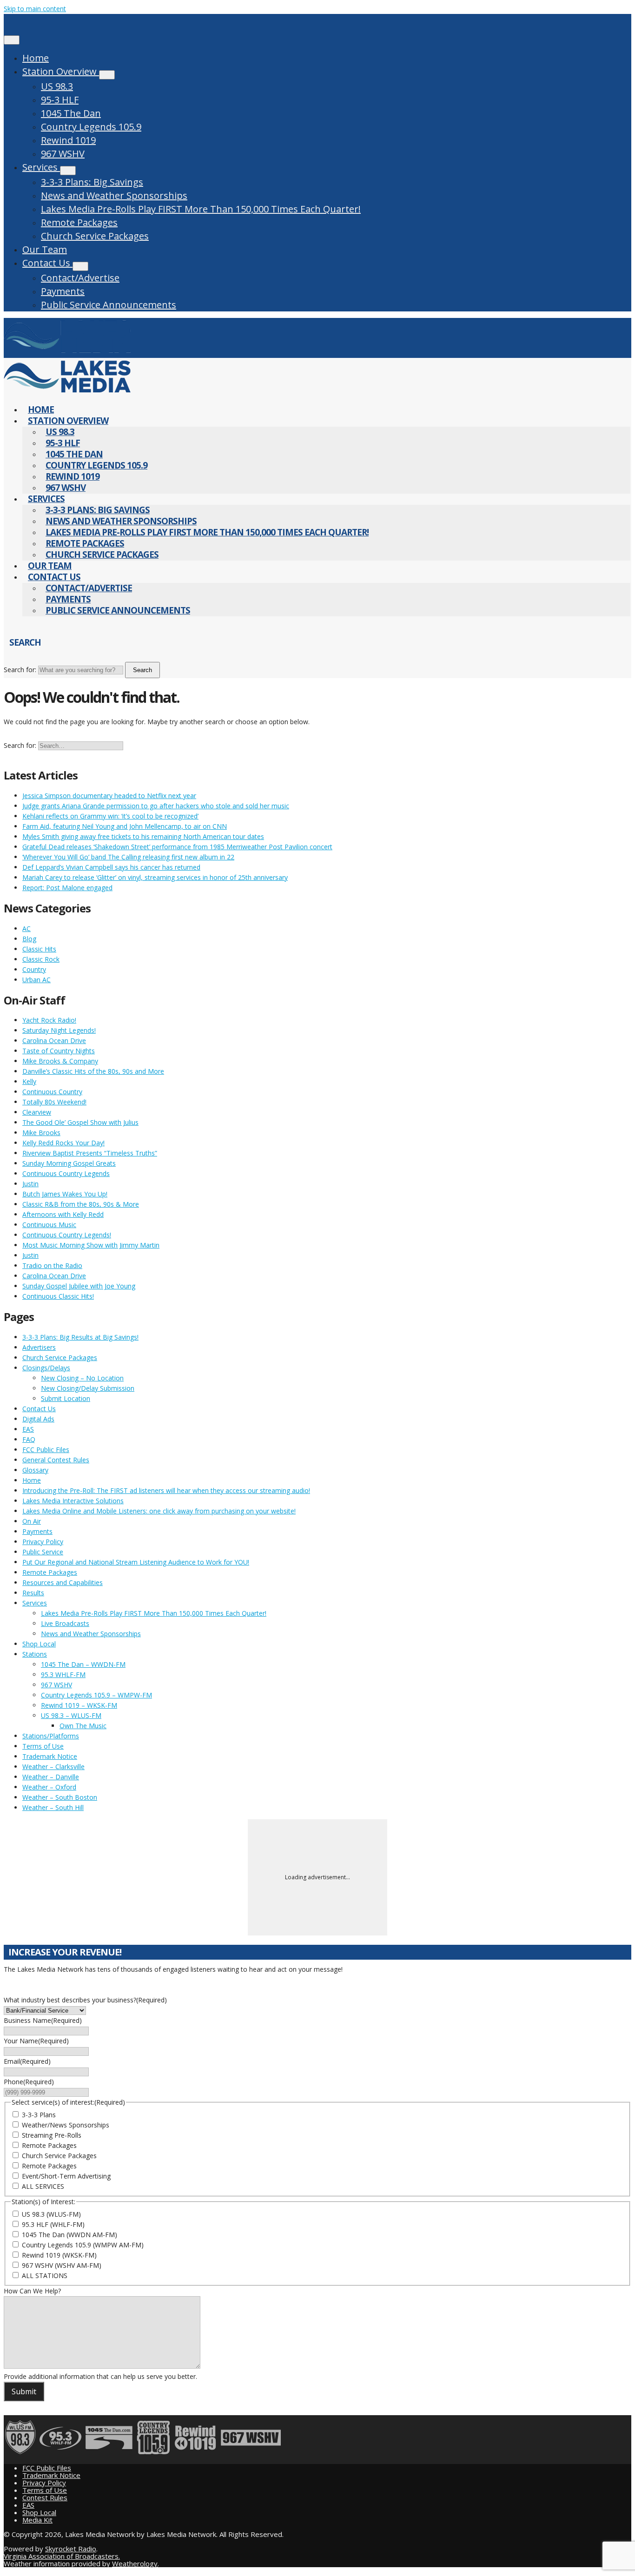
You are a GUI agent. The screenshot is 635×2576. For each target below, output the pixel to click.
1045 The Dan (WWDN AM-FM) (69, 2235)
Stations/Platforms (51, 1736)
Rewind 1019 (68, 140)
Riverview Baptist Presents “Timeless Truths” (90, 1153)
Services (41, 167)
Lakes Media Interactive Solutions (73, 1501)
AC (26, 928)
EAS (28, 1429)
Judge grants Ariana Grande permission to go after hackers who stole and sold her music (156, 806)
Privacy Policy (43, 1542)
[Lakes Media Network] (67, 353)
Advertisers (39, 1347)
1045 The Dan (71, 113)
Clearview (37, 1112)
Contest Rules (45, 2497)
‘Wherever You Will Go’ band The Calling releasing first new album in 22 (128, 857)
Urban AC (36, 980)
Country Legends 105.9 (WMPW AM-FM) (83, 2245)
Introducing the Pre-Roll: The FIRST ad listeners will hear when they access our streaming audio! (166, 1490)
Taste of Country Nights (59, 1051)
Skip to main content (35, 9)
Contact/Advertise (80, 278)
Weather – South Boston (60, 1797)
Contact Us (47, 263)
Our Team (45, 249)
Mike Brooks (41, 1133)
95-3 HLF (60, 100)
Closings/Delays (46, 1368)
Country (34, 969)
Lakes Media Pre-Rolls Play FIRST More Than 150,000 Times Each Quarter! (201, 209)
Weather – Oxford (49, 1787)
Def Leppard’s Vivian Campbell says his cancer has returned (111, 867)
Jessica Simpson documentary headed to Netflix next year (109, 796)
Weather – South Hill (53, 1807)
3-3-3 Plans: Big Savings (92, 182)
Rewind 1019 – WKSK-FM (79, 1705)
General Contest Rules (56, 1460)
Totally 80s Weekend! (54, 1102)
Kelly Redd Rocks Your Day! (63, 1143)
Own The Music (83, 1726)
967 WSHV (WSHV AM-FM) (62, 2265)
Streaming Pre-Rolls (52, 2135)
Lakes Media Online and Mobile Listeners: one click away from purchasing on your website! (159, 1511)
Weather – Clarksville (53, 1767)
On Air (32, 1521)
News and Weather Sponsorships (114, 195)
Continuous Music (49, 1225)
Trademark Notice (50, 1756)
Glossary (35, 1470)
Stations (35, 1654)
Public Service (43, 1552)
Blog (29, 939)
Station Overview (61, 71)
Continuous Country (52, 1092)
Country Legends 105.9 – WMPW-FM (96, 1695)
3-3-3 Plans (39, 2115)
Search (142, 670)
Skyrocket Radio (71, 2549)
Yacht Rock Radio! (49, 1020)
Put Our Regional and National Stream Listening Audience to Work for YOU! (136, 1562)
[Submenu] (107, 75)
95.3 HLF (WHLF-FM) (53, 2224)
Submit (24, 2391)
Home (36, 58)
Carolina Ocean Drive (54, 1040)
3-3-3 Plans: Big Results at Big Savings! (80, 1337)
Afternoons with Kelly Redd (63, 1214)
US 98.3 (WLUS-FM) (51, 2214)
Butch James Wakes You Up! (65, 1194)
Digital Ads (38, 1419)
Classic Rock (41, 959)
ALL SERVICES (43, 2186)
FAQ (29, 1439)
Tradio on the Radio (52, 1265)
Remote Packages (79, 222)
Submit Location (66, 1398)
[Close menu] (12, 40)
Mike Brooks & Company (60, 1061)
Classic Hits (39, 949)
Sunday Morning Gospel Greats (69, 1163)
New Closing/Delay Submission (88, 1388)
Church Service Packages (95, 236)
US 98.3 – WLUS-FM (71, 1715)
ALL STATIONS (45, 2275)
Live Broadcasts (65, 1623)
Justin (30, 1184)
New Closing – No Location (82, 1378)
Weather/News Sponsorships (66, 2125)
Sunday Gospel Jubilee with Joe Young (79, 1286)
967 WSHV (63, 154)
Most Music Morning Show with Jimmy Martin (91, 1245)
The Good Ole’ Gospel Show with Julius (80, 1122)
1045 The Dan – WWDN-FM (83, 1664)
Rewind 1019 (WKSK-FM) (59, 2255)
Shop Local (39, 1644)
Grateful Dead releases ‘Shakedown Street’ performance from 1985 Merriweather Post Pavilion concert (177, 847)
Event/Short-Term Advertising (66, 2176)
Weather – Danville (51, 1777)
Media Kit (37, 2520)
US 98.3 (57, 86)
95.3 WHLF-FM (63, 1674)
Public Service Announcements (109, 305)
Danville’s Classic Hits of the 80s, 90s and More (93, 1071)
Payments (63, 291)
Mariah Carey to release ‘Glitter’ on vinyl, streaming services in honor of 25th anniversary (155, 877)
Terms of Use (43, 1746)
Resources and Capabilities (63, 1582)
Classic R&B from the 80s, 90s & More (81, 1204)
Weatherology (135, 2563)
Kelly (29, 1081)
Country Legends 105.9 (91, 127)
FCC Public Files (46, 1450)
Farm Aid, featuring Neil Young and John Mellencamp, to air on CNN (125, 826)
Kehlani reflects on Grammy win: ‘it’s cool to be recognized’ (110, 816)
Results (33, 1593)
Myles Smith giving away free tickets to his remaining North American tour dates (143, 836)
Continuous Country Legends (66, 1173)
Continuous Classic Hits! (58, 1296)
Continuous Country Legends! (67, 1235)
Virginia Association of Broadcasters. (62, 2556)
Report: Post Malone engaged (67, 888)
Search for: (20, 670)
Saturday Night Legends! (59, 1030)
